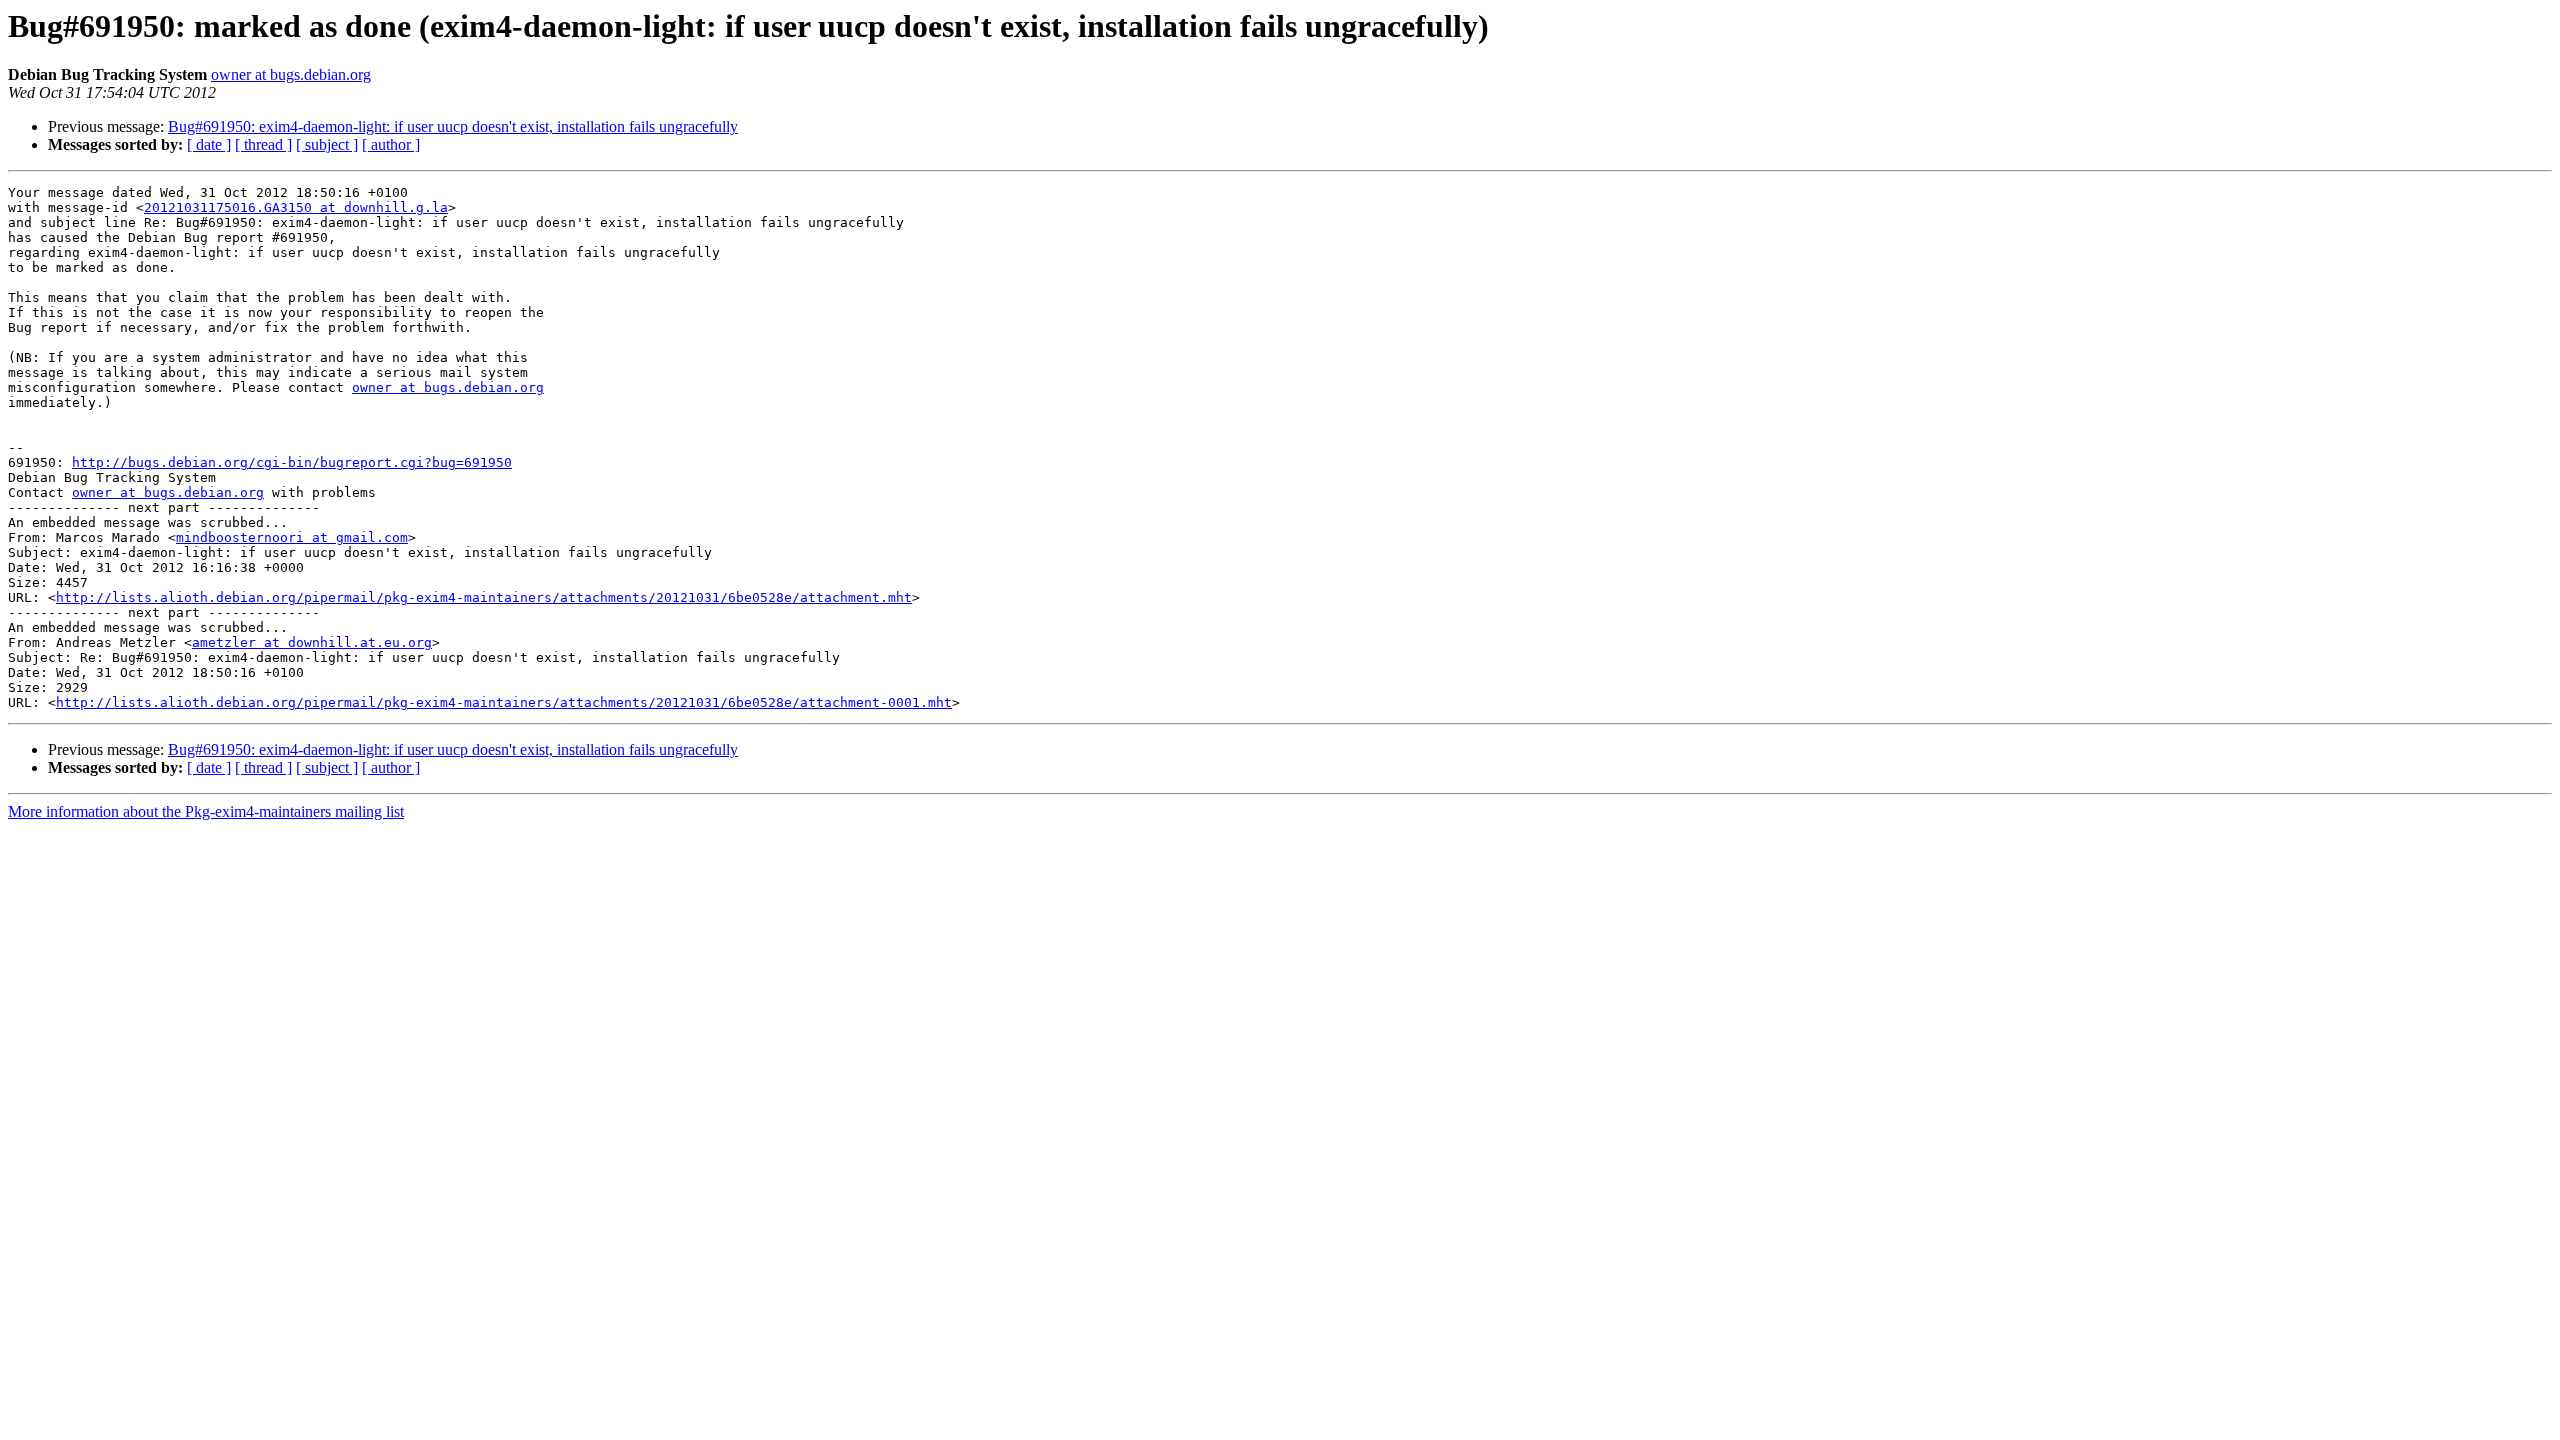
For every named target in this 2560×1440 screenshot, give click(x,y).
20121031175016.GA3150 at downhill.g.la (296, 207)
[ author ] (391, 144)
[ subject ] (327, 144)
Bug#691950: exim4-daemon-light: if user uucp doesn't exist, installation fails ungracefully (453, 126)
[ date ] (209, 144)
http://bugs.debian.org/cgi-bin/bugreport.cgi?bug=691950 (292, 462)
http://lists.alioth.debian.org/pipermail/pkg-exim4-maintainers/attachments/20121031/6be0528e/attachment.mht (484, 597)
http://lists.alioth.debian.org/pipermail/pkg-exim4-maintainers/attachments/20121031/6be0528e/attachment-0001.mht (504, 702)
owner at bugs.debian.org (291, 74)
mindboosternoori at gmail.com (292, 537)
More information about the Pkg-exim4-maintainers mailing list (206, 811)
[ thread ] (263, 144)
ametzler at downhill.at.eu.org (312, 642)
